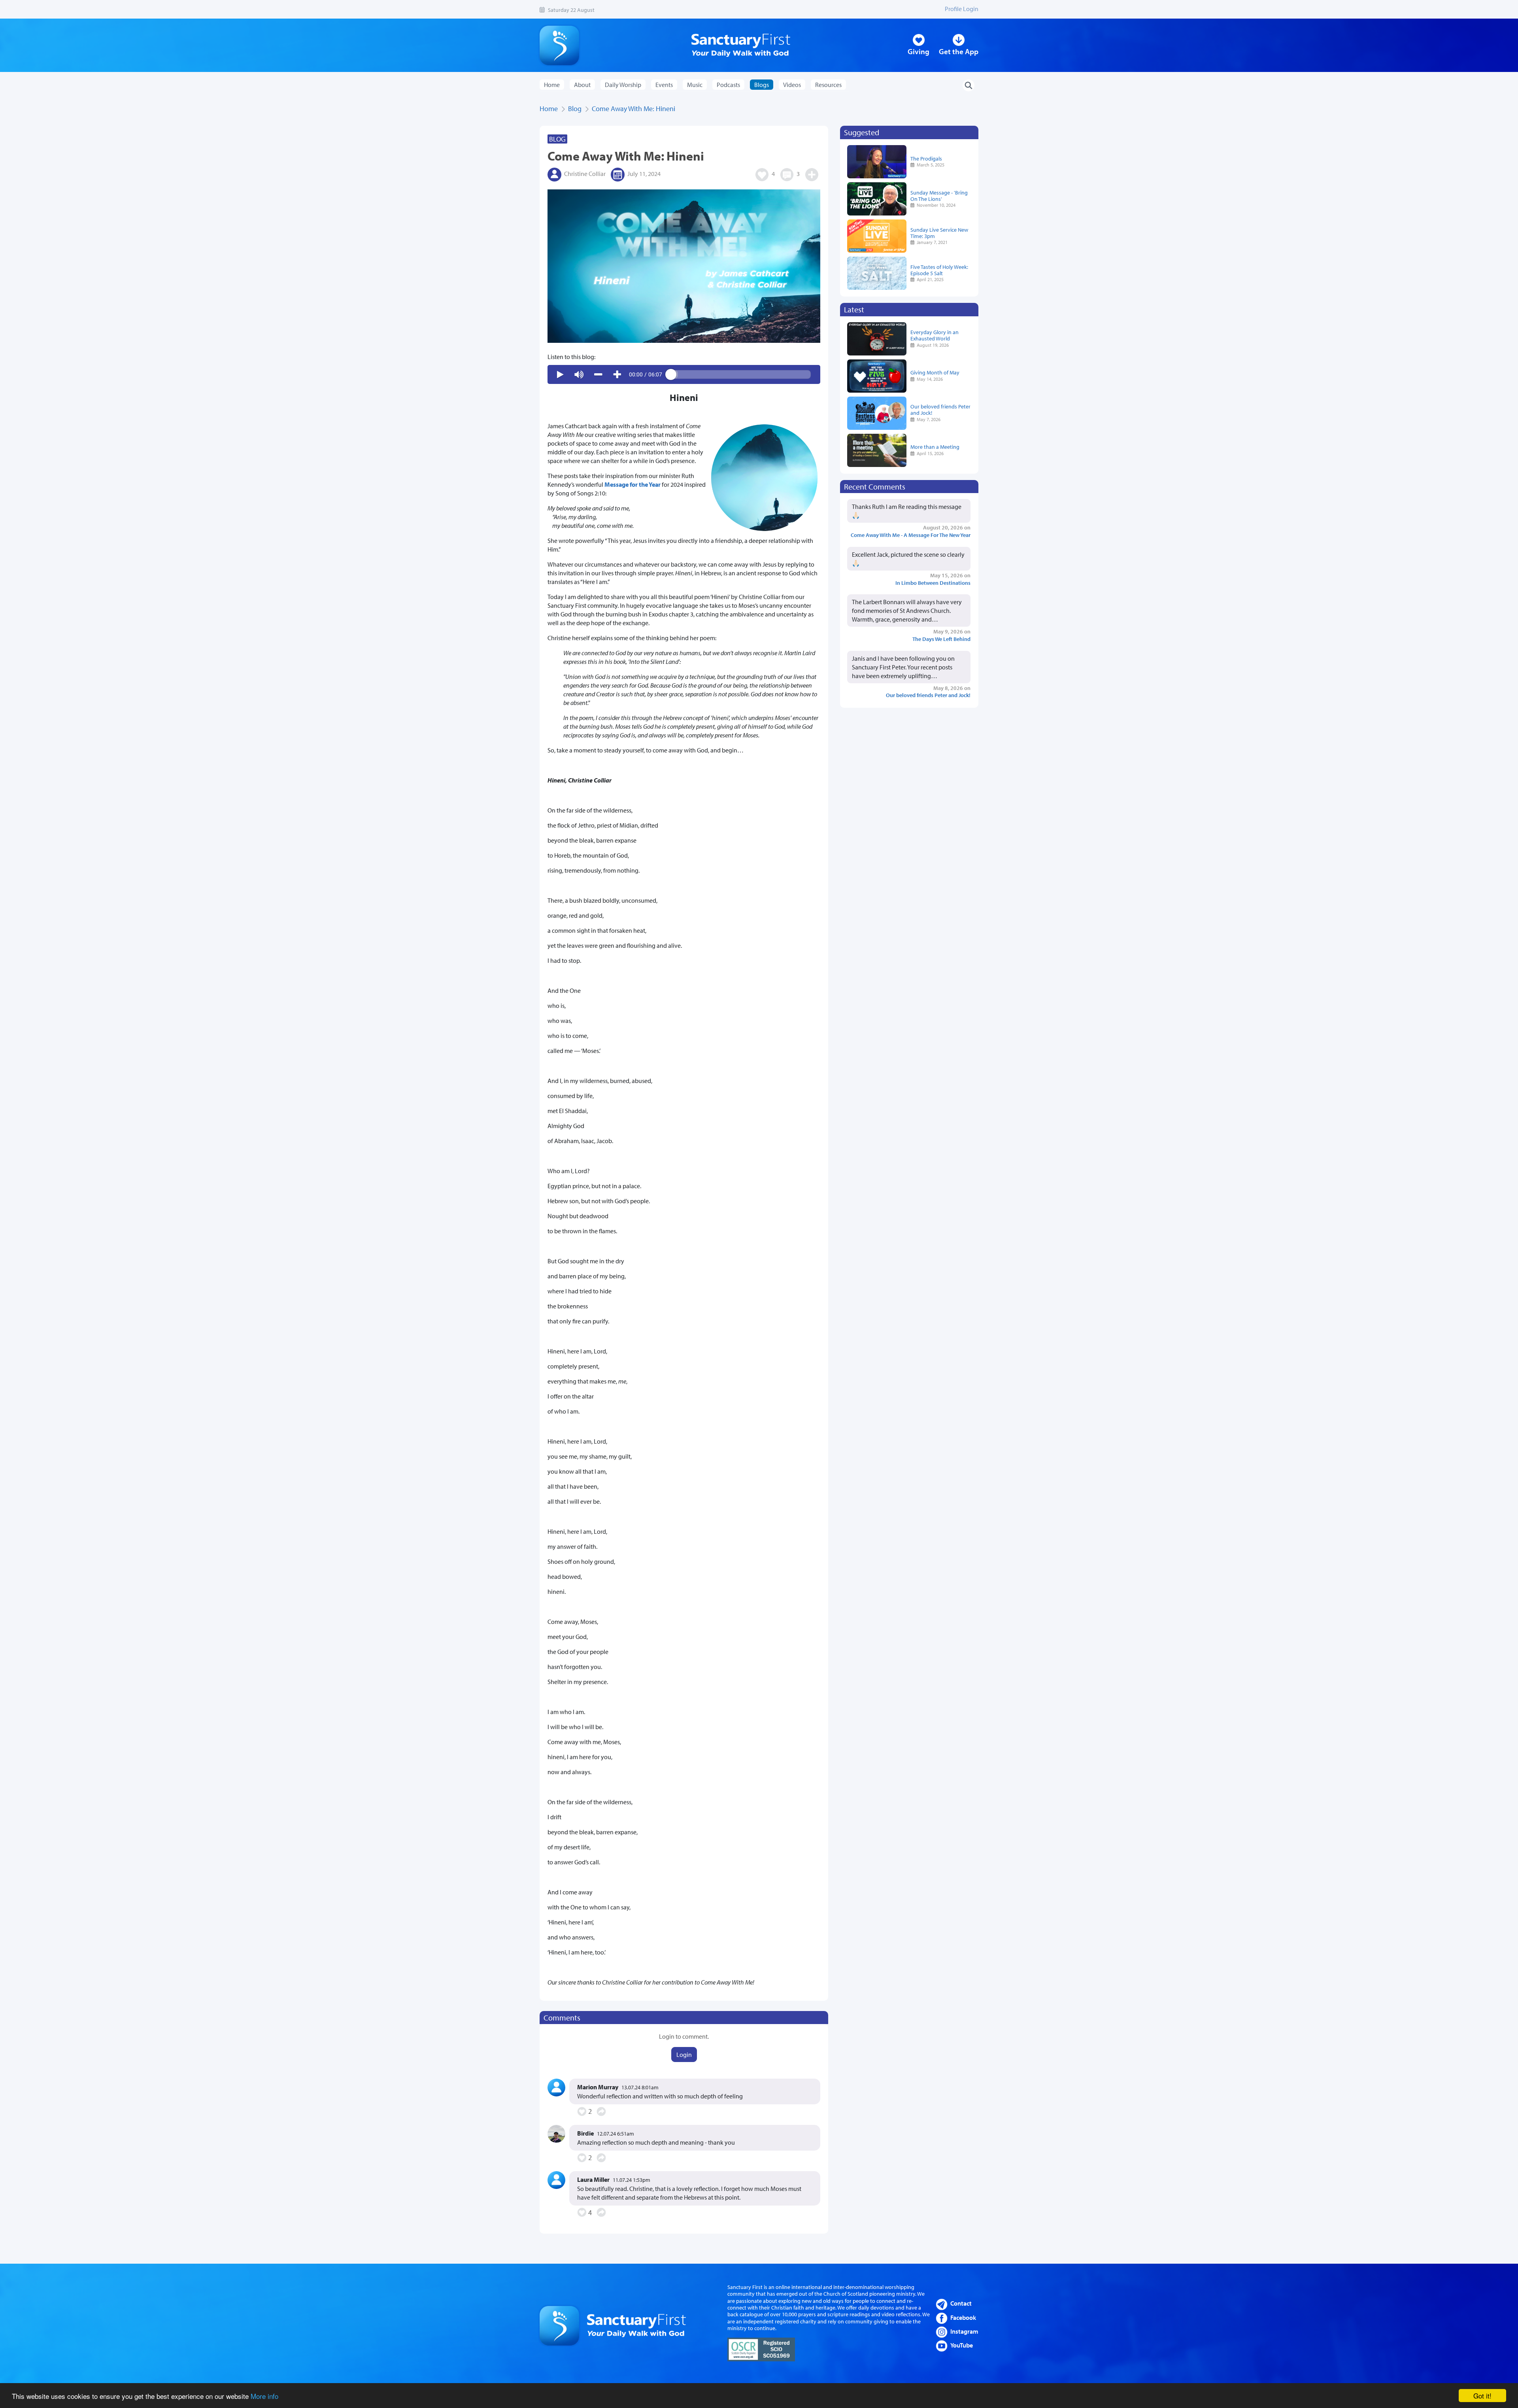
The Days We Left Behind (941, 639)
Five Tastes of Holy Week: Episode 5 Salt (939, 270)
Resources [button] (828, 85)
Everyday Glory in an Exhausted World (935, 335)
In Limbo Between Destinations (933, 583)
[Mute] (579, 374)
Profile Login (962, 9)
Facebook (963, 2317)
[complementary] (684, 374)
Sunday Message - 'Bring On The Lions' (939, 196)
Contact (961, 2303)
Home (552, 85)
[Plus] (617, 374)
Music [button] (695, 85)
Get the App (959, 51)
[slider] (741, 374)
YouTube (962, 2345)
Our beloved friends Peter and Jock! (940, 409)
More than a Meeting (935, 447)
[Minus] (598, 374)
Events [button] (664, 85)
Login (684, 2055)
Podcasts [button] (728, 85)
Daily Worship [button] (623, 85)
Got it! (1482, 2396)
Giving (919, 51)
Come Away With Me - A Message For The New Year (911, 535)
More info (264, 2396)
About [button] (582, 85)
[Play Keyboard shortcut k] (560, 374)
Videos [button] (792, 85)
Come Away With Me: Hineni (633, 109)
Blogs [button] (762, 85)
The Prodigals (926, 158)
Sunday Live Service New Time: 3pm (939, 233)
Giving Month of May (935, 372)
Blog (575, 109)
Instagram (964, 2331)
